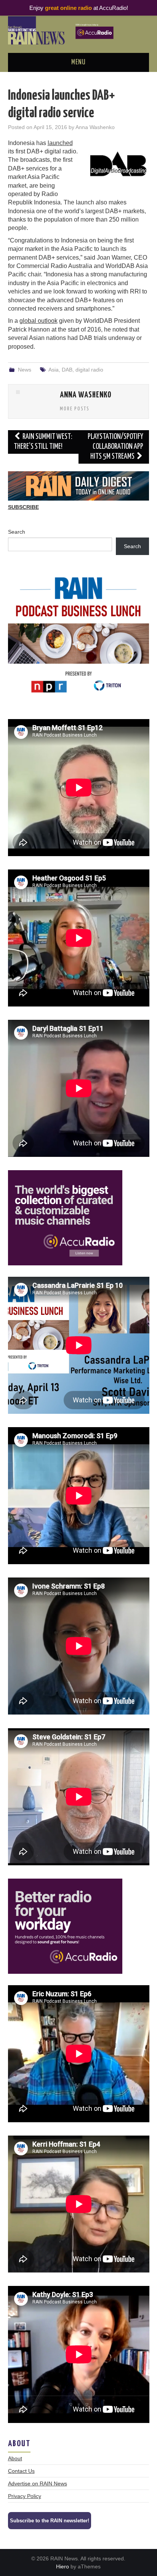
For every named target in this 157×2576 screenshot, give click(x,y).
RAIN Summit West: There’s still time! (43, 442)
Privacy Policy (25, 2496)
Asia (54, 370)
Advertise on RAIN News (38, 2483)
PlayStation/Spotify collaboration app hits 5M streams (115, 447)
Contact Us (21, 2471)
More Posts (75, 409)
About (15, 2458)
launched (60, 143)
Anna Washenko (95, 127)
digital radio (89, 370)
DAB (67, 370)
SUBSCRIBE (23, 507)
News (25, 370)
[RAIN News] (79, 30)
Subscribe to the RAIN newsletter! (50, 2521)
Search (17, 532)
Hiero (62, 2566)
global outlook (38, 321)
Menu (78, 62)
